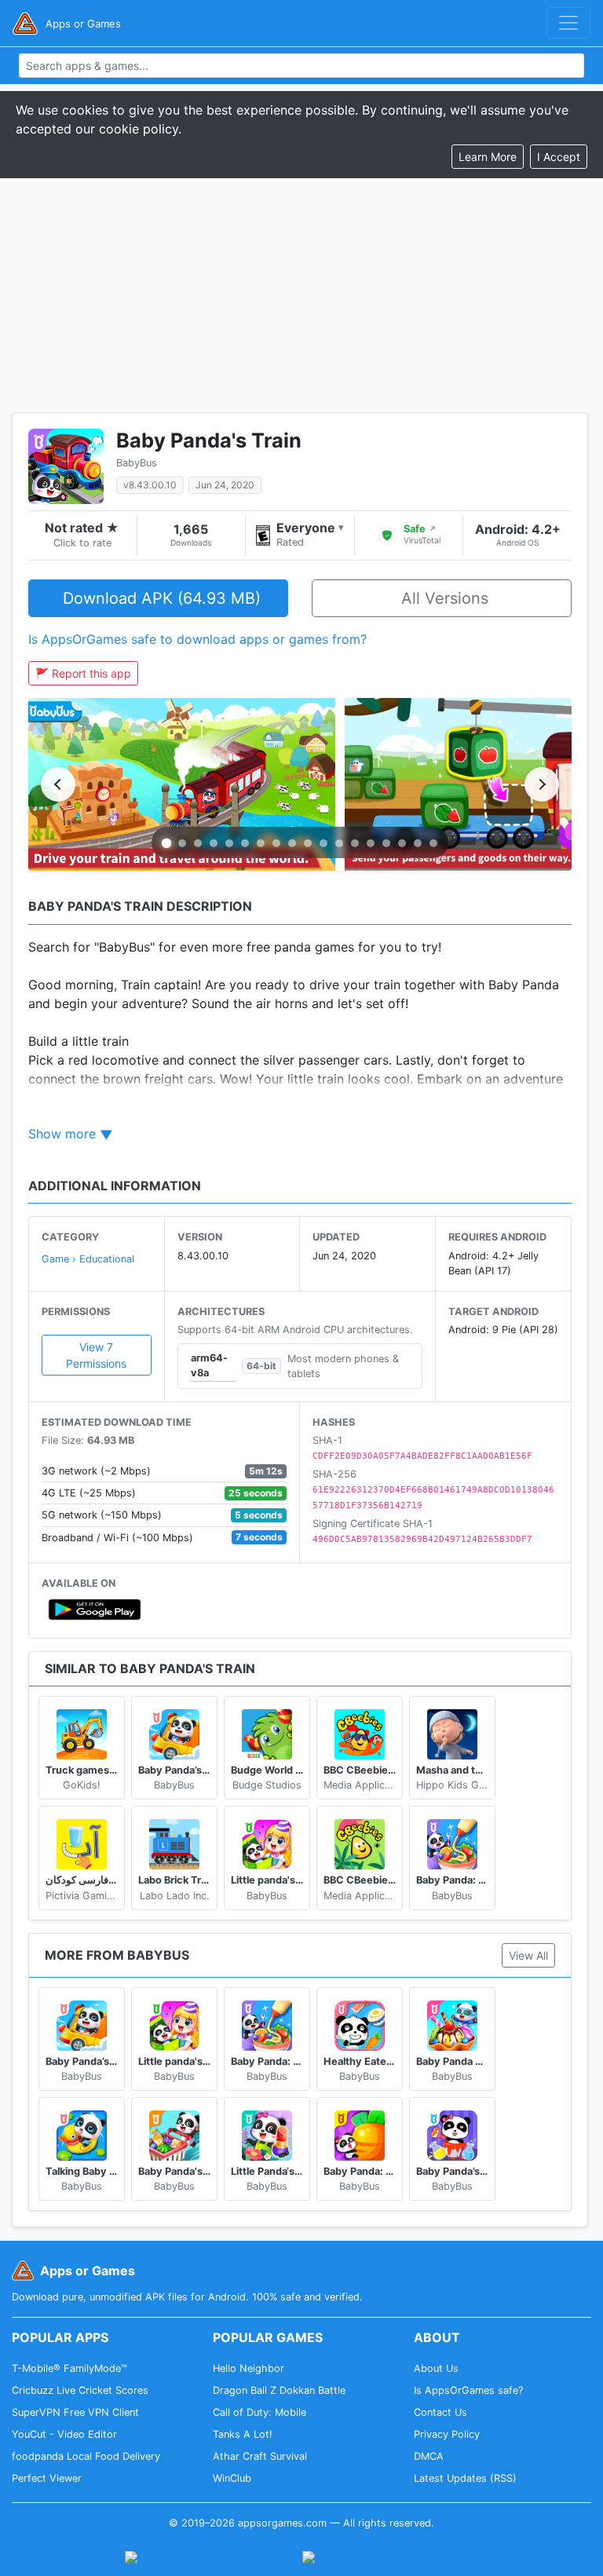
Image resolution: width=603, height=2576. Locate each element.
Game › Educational (88, 1259)
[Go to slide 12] (339, 843)
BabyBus (137, 463)
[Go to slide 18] (433, 843)
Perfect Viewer (47, 2478)
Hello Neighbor (249, 2368)
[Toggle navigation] (568, 23)
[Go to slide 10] (308, 843)
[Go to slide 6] (245, 843)
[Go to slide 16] (402, 843)
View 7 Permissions (96, 1355)
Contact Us (440, 2412)
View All (528, 1955)
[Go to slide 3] (198, 843)
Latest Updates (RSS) (465, 2478)
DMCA (429, 2456)
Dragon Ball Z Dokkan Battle (279, 2390)
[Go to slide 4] (214, 843)
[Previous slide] (58, 784)
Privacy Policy (447, 2434)
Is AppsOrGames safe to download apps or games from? (197, 639)
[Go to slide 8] (276, 843)
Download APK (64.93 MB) (162, 598)
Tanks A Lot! (243, 2434)
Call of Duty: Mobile (259, 2412)
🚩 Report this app (83, 673)
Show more (62, 1134)
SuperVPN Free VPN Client (75, 2412)
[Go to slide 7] (261, 843)
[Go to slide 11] (323, 843)
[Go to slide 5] (229, 843)
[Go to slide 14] (371, 843)
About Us (436, 2368)
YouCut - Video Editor (64, 2434)
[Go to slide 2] (182, 843)
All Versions (445, 598)
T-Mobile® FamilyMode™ (69, 2368)
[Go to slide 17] (418, 843)
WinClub (232, 2478)
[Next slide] (542, 784)
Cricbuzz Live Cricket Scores (80, 2390)
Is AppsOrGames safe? (468, 2390)
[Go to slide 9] (292, 843)
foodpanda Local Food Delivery (86, 2456)
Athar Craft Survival (260, 2456)
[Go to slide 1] (167, 844)
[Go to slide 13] (355, 843)
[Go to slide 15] (386, 843)
